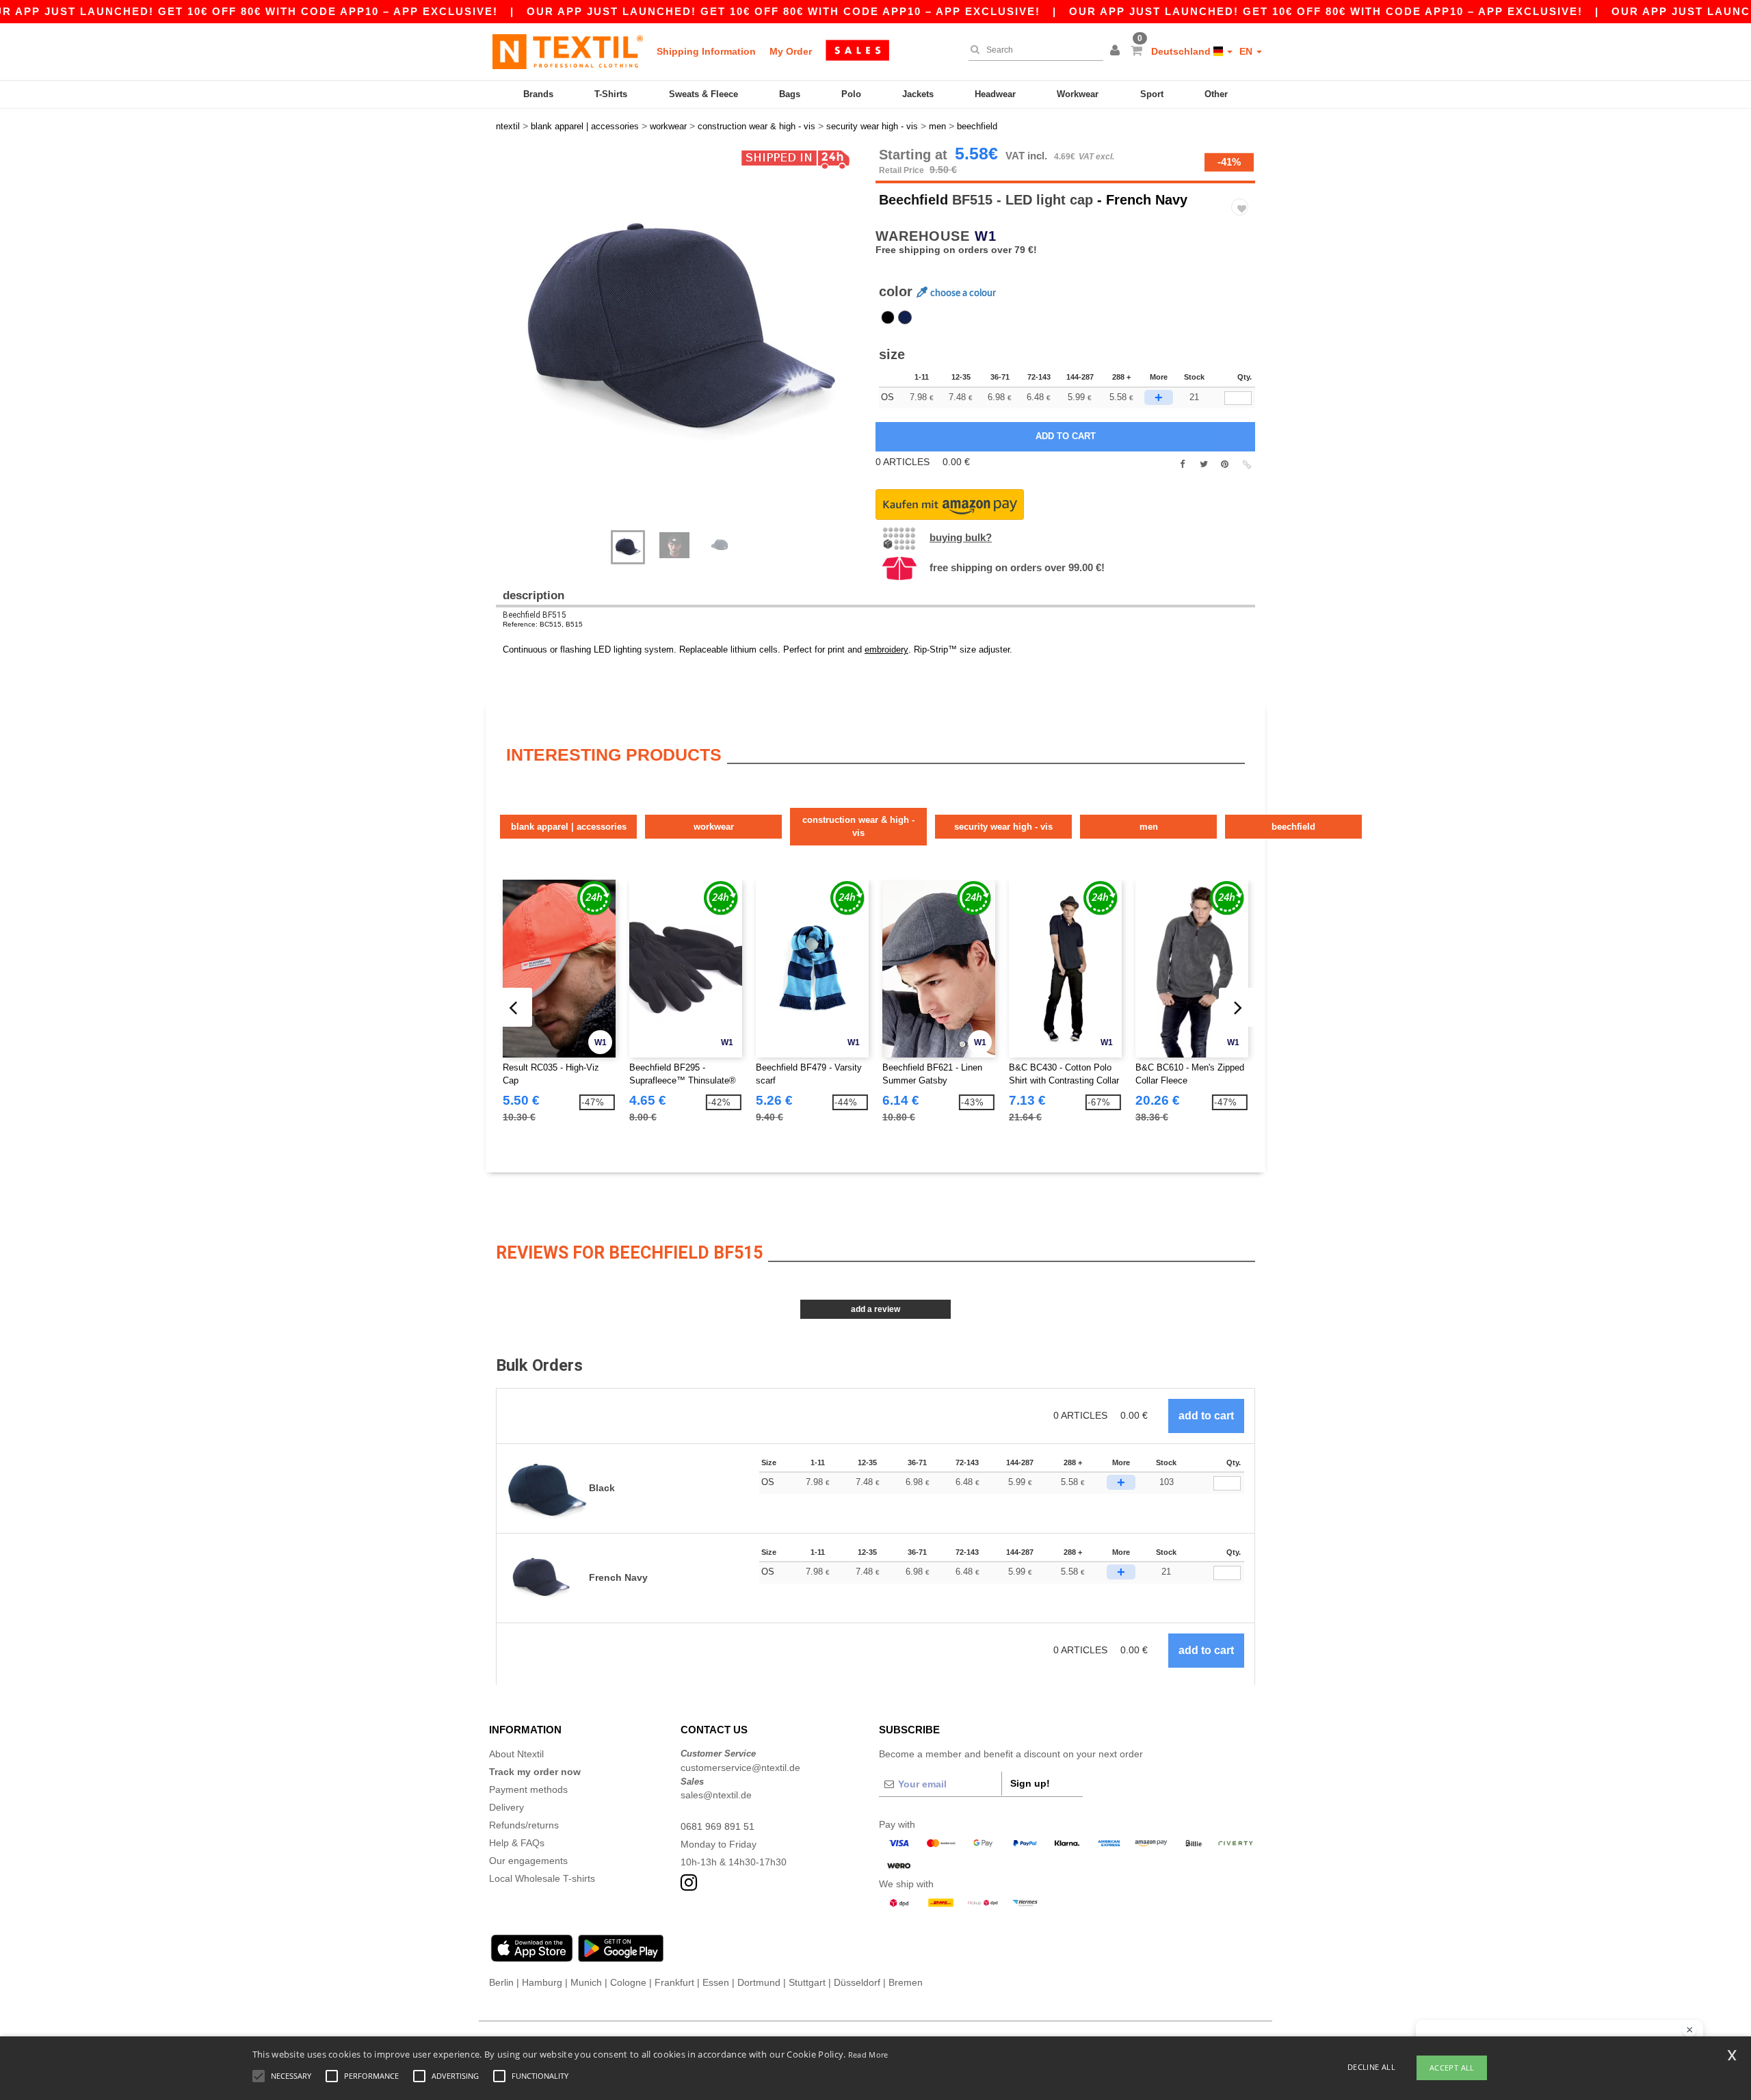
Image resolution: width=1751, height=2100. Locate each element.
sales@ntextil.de (716, 1795)
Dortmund (759, 1982)
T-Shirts (611, 94)
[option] (681, 332)
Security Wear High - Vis (1003, 827)
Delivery (506, 1807)
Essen (716, 1982)
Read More (868, 2055)
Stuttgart (807, 1982)
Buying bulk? (961, 537)
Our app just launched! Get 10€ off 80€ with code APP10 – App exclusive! (784, 11)
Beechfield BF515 (535, 615)
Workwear (1078, 94)
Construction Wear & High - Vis (858, 827)
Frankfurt (674, 1982)
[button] (1117, 51)
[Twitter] (1203, 464)
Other (1216, 94)
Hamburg (542, 1982)
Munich (586, 1982)
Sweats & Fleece (703, 94)
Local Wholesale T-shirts (542, 1878)
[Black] (888, 317)
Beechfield (913, 200)
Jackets (918, 94)
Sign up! (1030, 1783)
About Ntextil (516, 1754)
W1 (986, 236)
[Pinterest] (1225, 464)
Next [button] (690, 345)
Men (1149, 827)
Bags (790, 94)
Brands (538, 94)
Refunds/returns (524, 1825)
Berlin (501, 1982)
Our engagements (528, 1861)
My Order (791, 51)
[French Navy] (905, 317)
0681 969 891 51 (717, 1826)
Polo (851, 94)
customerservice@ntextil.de (740, 1768)
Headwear (995, 94)
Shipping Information (706, 51)
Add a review (875, 1309)
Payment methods (528, 1789)
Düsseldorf (857, 1982)
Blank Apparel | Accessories (569, 827)
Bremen (906, 1982)
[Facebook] (1182, 464)
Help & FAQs (517, 1843)
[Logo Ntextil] (568, 51)
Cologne (628, 1982)
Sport (1152, 94)
